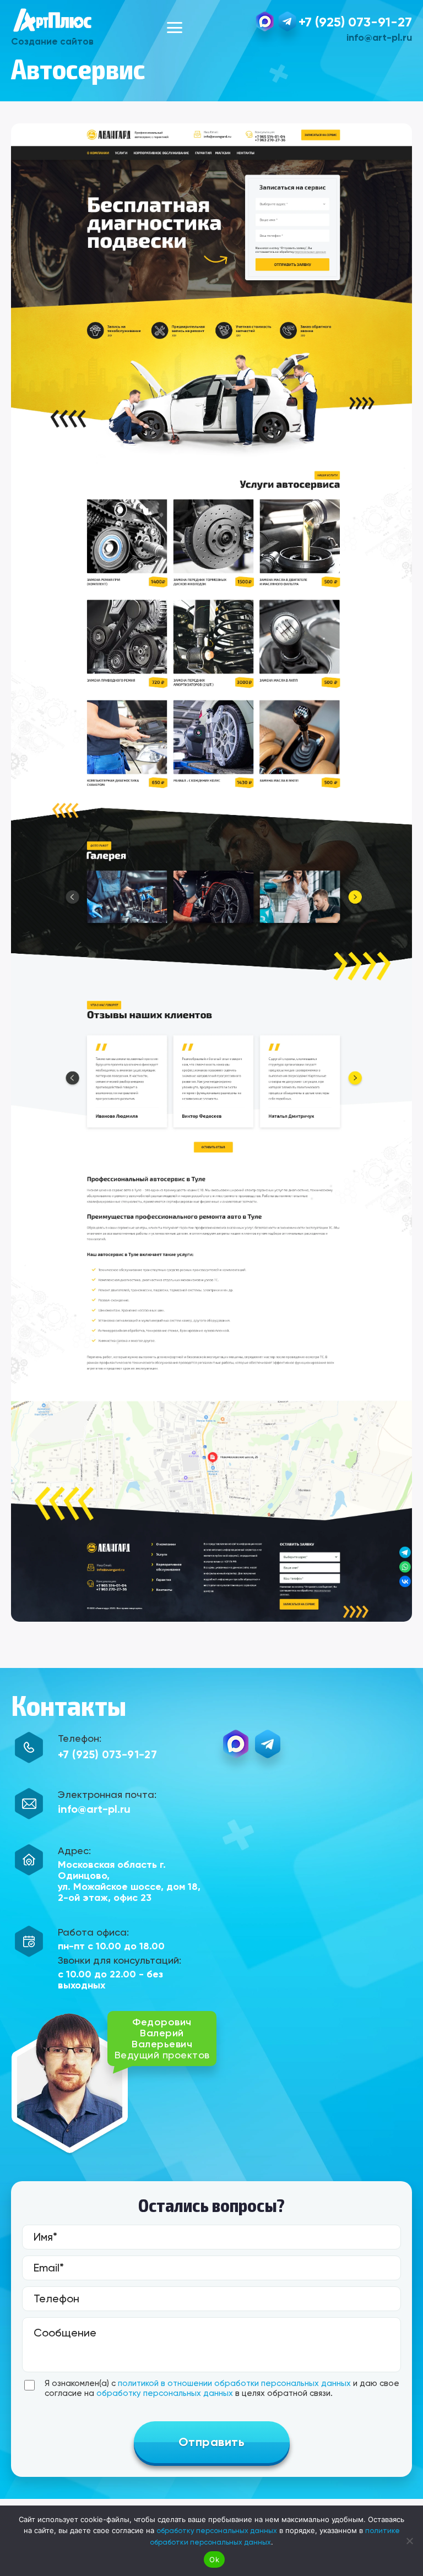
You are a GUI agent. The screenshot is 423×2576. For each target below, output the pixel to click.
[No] (409, 2541)
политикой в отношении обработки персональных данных (234, 2383)
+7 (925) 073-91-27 (355, 22)
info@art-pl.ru (379, 37)
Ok (214, 2559)
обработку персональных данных (165, 2393)
